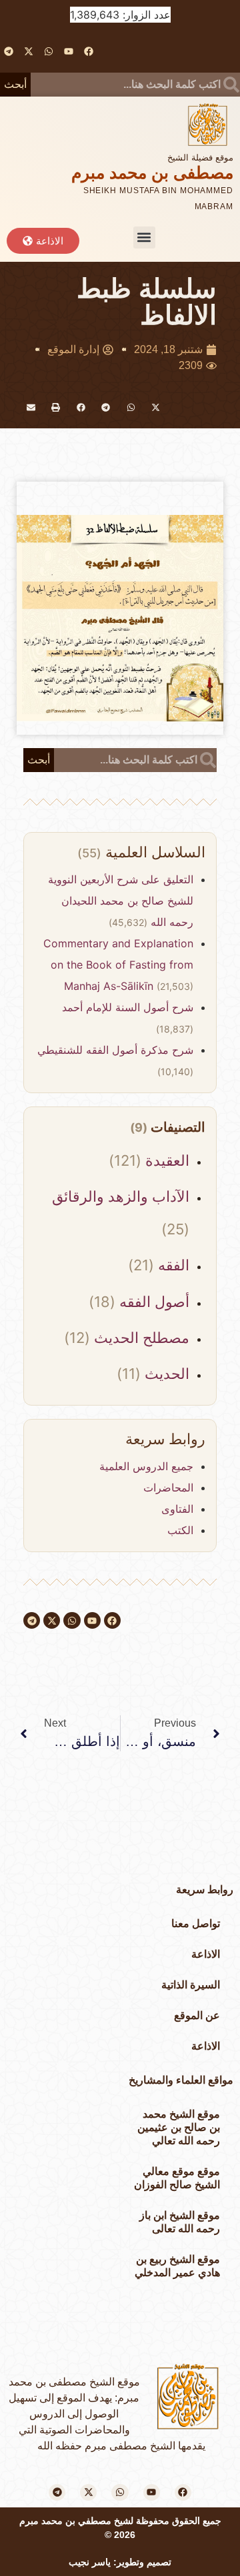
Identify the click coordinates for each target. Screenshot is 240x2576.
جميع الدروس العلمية (146, 1466)
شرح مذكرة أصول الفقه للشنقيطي (115, 1050)
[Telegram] (8, 51)
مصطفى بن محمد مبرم (152, 173)
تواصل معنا (196, 1924)
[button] (144, 237)
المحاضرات (168, 1488)
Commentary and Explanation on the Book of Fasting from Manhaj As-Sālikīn (118, 965)
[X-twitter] (28, 51)
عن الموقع (197, 2015)
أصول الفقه (152, 1302)
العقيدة (165, 1160)
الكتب (180, 1530)
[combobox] (135, 85)
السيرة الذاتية (191, 1985)
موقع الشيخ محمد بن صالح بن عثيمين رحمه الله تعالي (179, 2127)
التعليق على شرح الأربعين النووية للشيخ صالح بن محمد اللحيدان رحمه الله (121, 901)
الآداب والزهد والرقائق (121, 1196)
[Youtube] (69, 51)
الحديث (165, 1374)
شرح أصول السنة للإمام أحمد (128, 1007)
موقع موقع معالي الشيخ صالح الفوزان (177, 2178)
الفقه (172, 1265)
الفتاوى (177, 1509)
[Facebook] (89, 51)
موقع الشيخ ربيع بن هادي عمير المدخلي (177, 2266)
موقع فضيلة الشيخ (200, 158)
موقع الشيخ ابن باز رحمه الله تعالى (180, 2222)
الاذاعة (206, 1954)
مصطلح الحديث (140, 1338)
